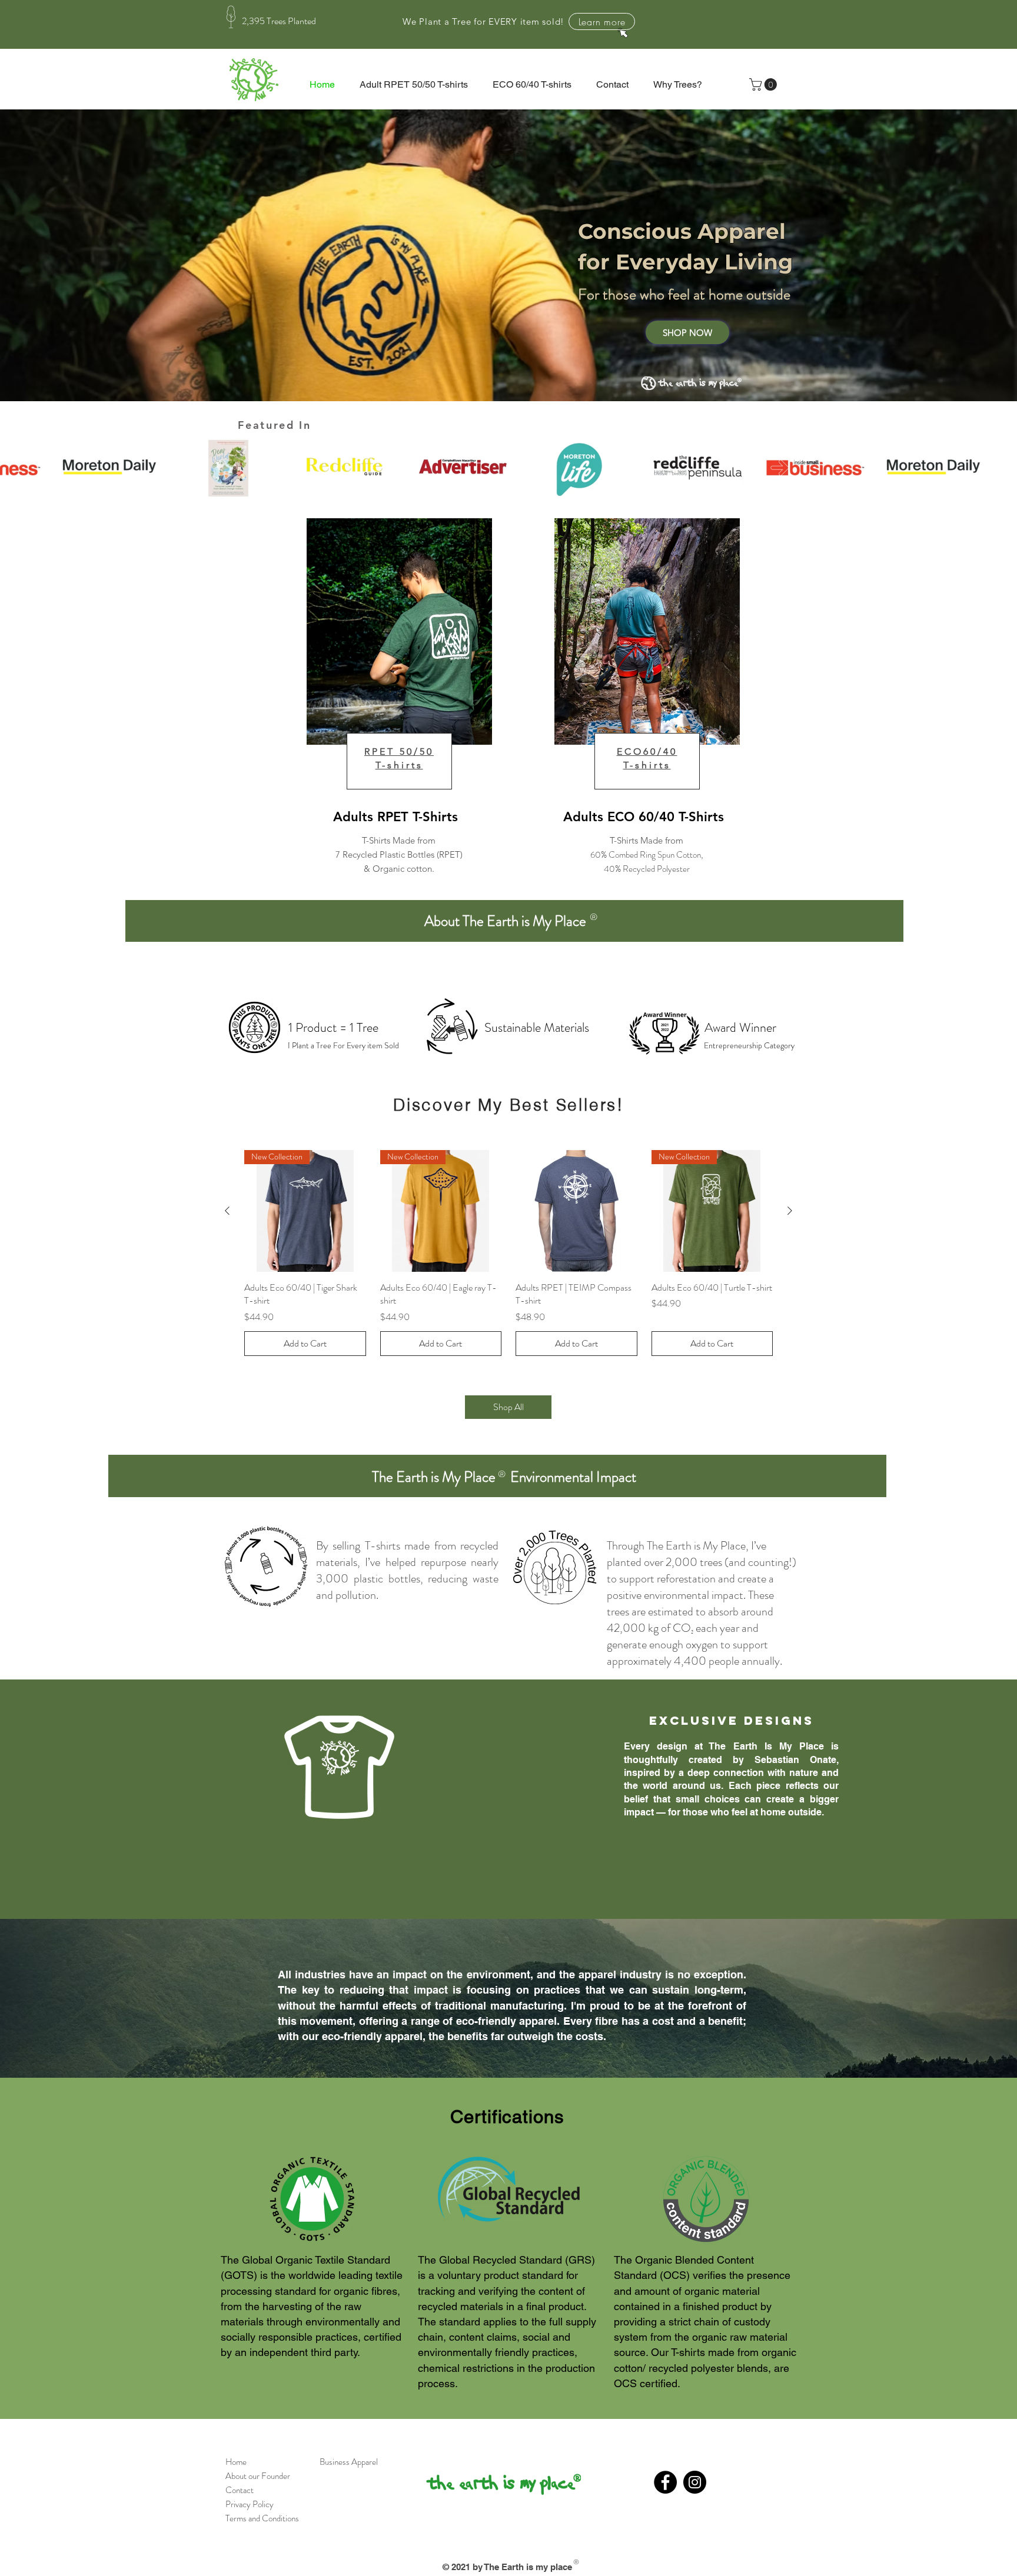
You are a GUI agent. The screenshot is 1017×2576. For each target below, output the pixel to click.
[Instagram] (695, 2482)
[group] (508, 1253)
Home (233, 2462)
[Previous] (64, 255)
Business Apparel (349, 2462)
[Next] (953, 255)
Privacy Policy (247, 2504)
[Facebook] (665, 2482)
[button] (765, 84)
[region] (423, 712)
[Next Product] (790, 1211)
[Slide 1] (508, 389)
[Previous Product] (227, 1211)
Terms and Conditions (262, 2518)
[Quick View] (576, 1211)
